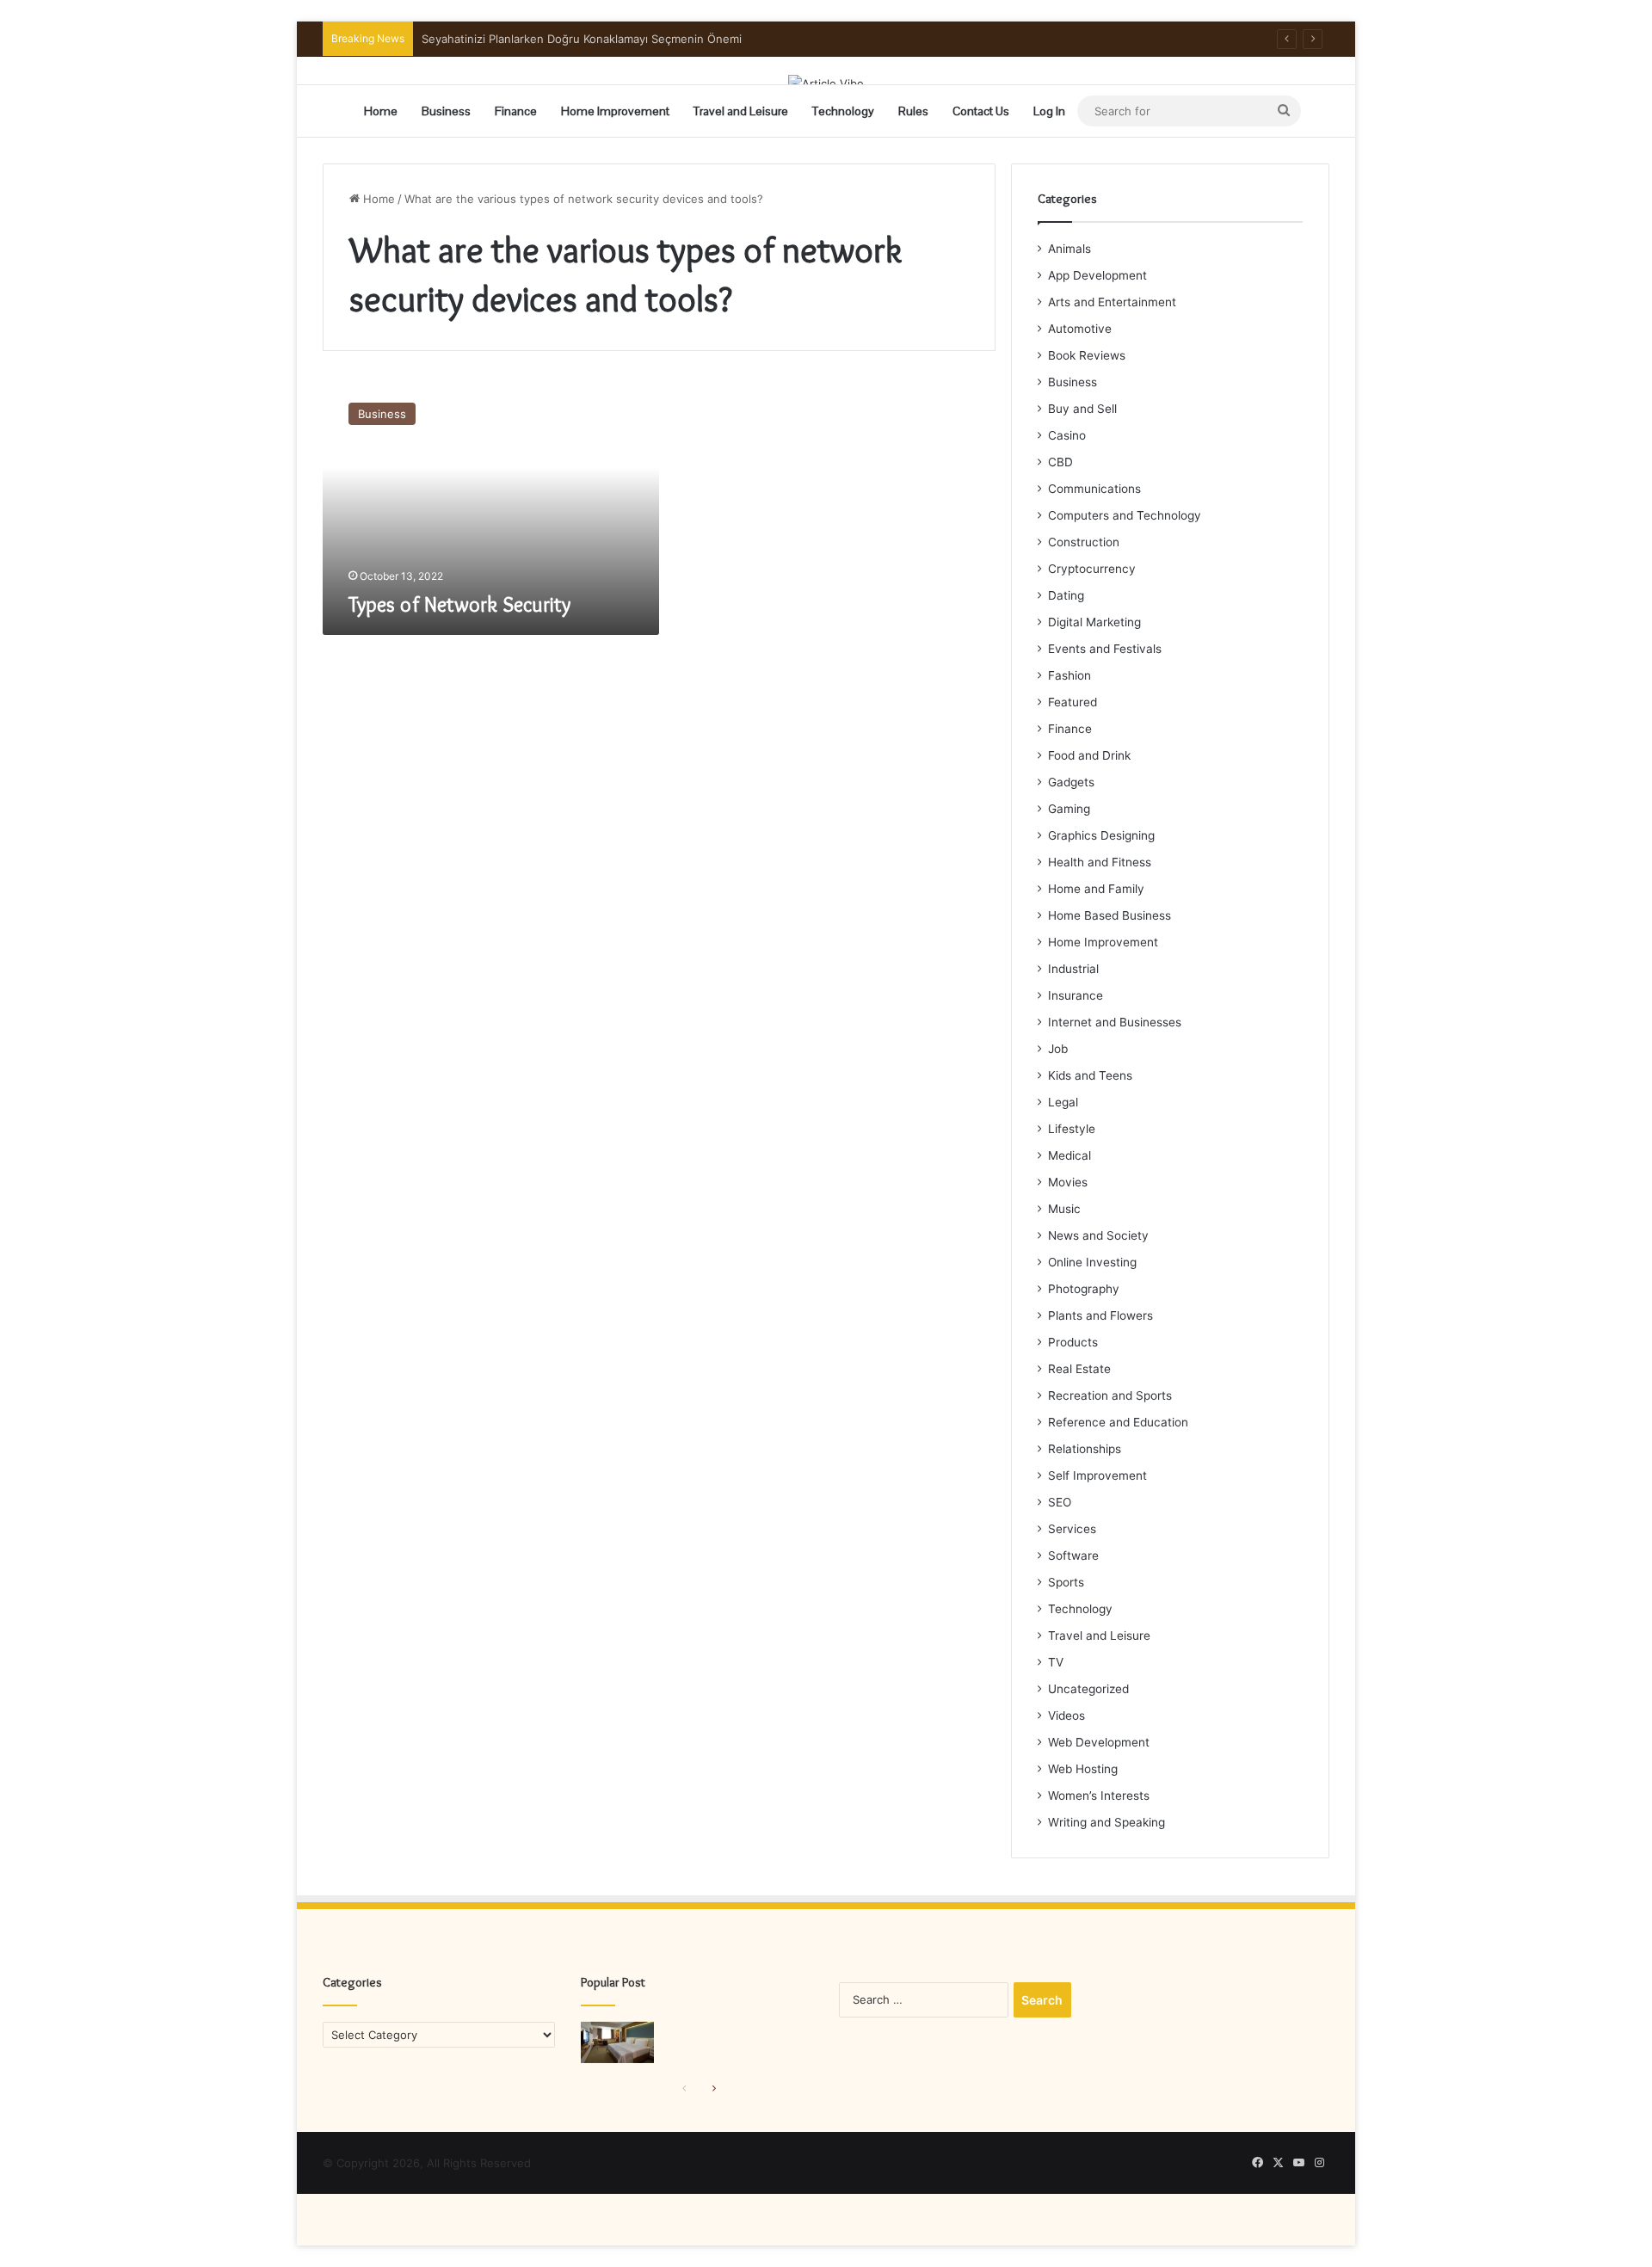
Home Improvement (615, 111)
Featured (1073, 702)
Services (1072, 1529)
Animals (1069, 249)
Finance (516, 111)
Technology (843, 111)
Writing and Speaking (1106, 1822)
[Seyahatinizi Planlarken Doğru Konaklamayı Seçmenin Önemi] (617, 2042)
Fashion (1069, 675)
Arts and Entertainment (1112, 302)
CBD (1060, 462)
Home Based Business (1110, 915)
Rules (913, 111)
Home (381, 111)
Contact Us (981, 111)
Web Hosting (1083, 1769)
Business (446, 111)
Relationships (1085, 1449)
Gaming (1069, 809)
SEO (1060, 1502)
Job (1058, 1049)
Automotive (1080, 329)
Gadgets (1071, 782)
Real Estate (1079, 1369)
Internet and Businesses (1115, 1022)
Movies (1068, 1182)
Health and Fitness (1100, 862)
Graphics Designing (1101, 835)
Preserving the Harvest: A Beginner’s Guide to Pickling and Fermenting (611, 39)
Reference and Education (1118, 1422)
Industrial (1073, 969)
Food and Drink (1089, 755)
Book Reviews (1087, 355)
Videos (1066, 1716)
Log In (1049, 111)
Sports (1066, 1582)
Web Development (1099, 1742)
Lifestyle (1072, 1129)
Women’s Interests (1099, 1796)
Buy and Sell (1082, 409)
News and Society (1098, 1235)
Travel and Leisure (741, 111)
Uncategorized (1088, 1689)
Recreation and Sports (1110, 1395)
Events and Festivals (1105, 649)
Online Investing (1092, 1262)
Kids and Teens (1090, 1075)
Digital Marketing (1094, 622)
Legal (1063, 1102)
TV (1056, 1662)
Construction (1084, 542)
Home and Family (1096, 889)
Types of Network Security (459, 604)
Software (1073, 1555)
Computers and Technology (1125, 515)
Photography (1084, 1289)
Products (1073, 1342)
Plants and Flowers (1100, 1315)
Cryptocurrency (1092, 569)
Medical (1069, 1155)
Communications (1094, 489)
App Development (1097, 275)
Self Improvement (1097, 1475)
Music (1064, 1209)
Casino (1067, 435)
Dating (1066, 595)
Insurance (1076, 995)
